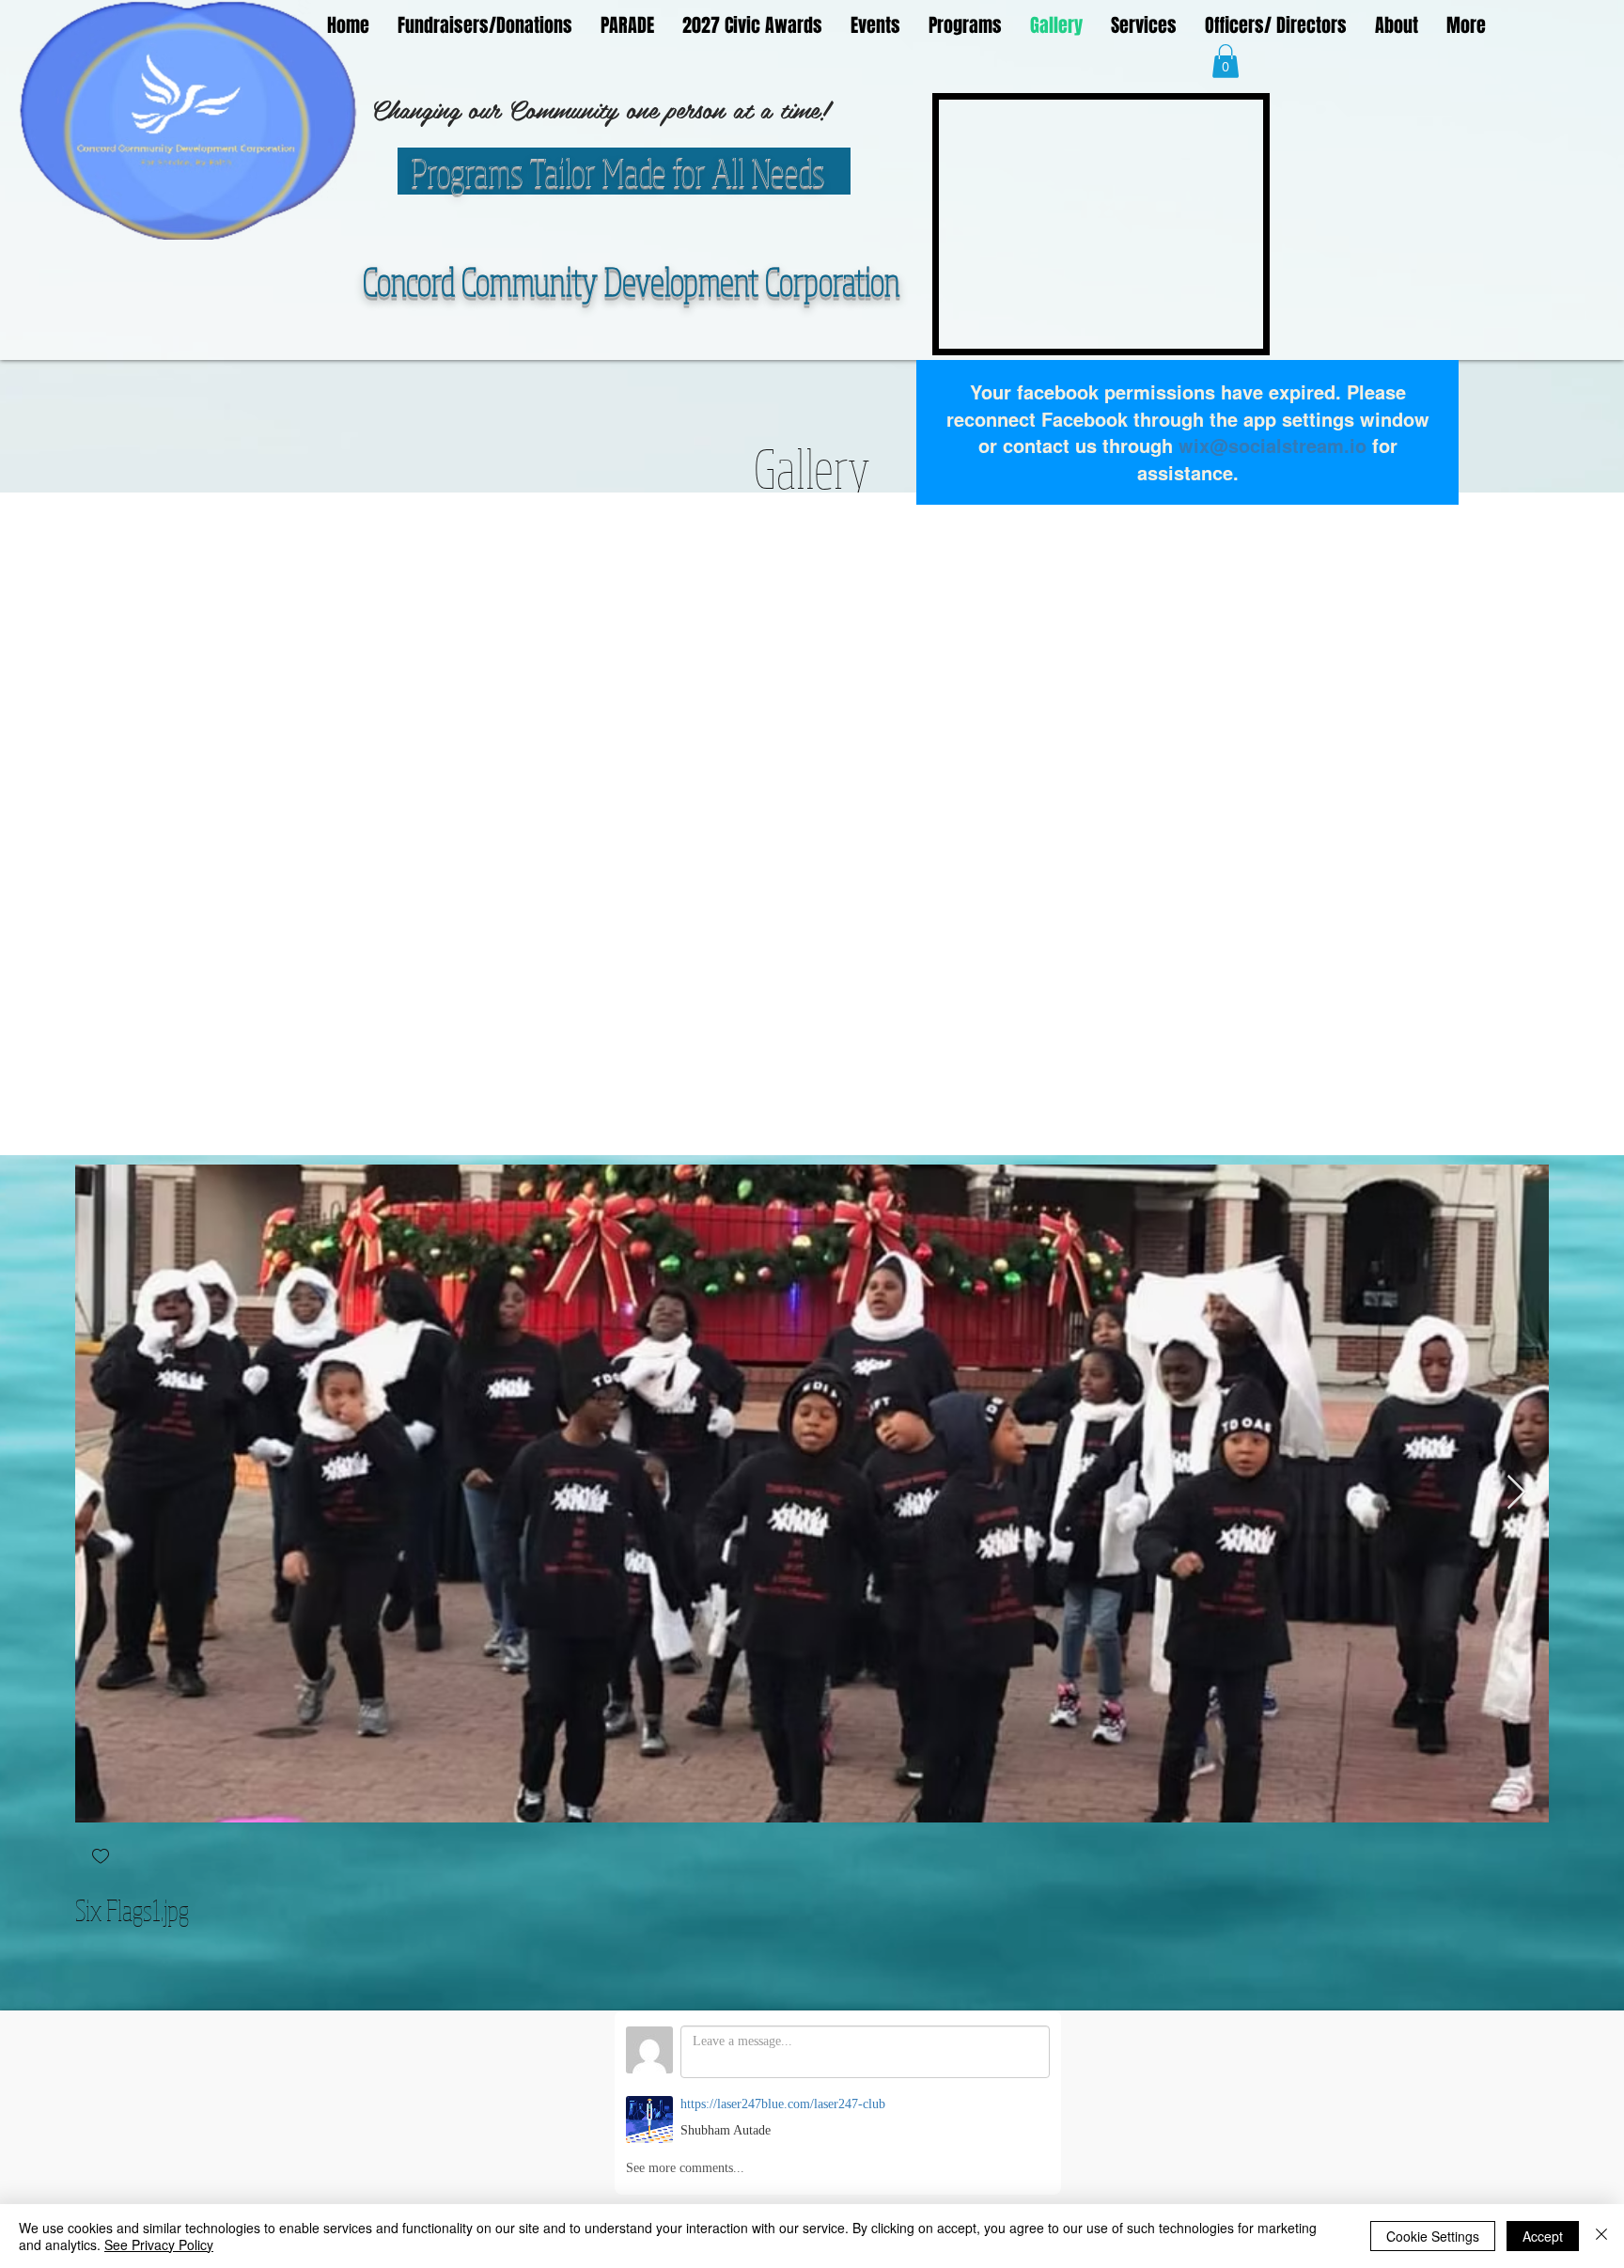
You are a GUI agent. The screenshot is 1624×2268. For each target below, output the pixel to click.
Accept (1543, 2236)
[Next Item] (1516, 1493)
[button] (1226, 61)
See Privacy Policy (159, 2245)
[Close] (1601, 2236)
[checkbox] (101, 1858)
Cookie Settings (1433, 2236)
